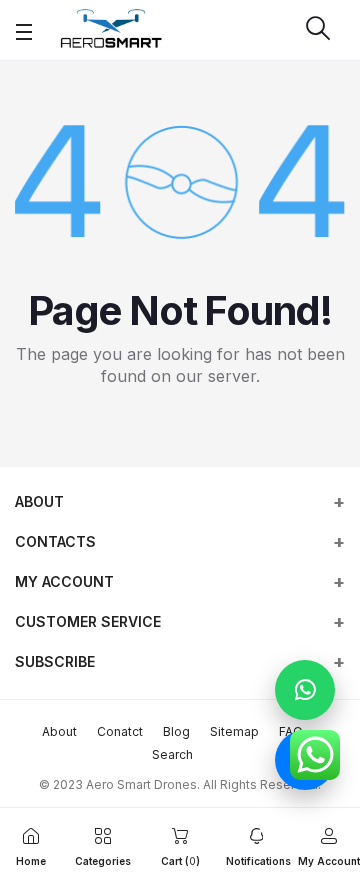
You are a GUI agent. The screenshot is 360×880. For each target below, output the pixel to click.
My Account (64, 581)
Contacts (55, 541)
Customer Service (88, 621)
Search (172, 754)
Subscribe (55, 661)
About (39, 501)
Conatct (120, 731)
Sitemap (234, 731)
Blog (176, 731)
